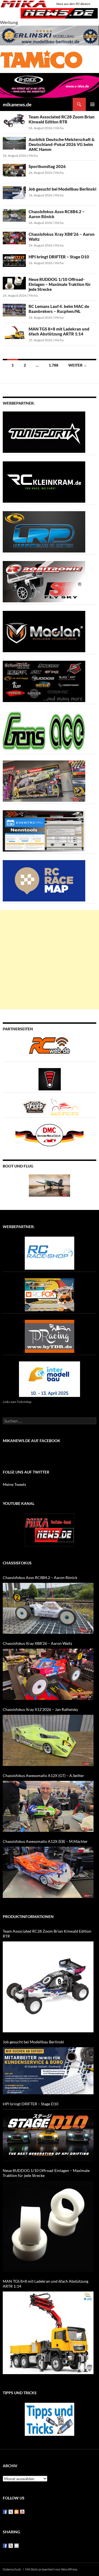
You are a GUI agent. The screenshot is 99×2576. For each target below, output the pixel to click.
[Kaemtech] (44, 681)
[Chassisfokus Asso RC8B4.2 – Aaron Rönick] (48, 1608)
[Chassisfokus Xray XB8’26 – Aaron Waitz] (48, 1674)
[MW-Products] (44, 631)
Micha (59, 128)
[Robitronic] (44, 581)
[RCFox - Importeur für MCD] (50, 1294)
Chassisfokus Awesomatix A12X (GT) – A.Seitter (43, 1775)
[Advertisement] (50, 960)
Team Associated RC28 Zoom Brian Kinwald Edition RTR (62, 119)
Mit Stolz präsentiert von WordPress (51, 2569)
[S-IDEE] (50, 85)
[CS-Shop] (44, 531)
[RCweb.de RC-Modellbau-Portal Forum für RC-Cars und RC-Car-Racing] (50, 1048)
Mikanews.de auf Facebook (31, 1441)
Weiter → (78, 365)
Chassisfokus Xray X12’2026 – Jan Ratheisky (40, 1709)
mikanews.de (17, 104)
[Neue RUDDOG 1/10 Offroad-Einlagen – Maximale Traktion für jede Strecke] (48, 2226)
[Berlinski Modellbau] (50, 35)
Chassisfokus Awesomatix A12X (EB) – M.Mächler (45, 1841)
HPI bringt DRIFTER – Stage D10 (59, 257)
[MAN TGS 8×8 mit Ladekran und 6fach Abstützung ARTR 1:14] (48, 2333)
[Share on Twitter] (11, 2546)
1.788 (53, 365)
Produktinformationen (28, 1917)
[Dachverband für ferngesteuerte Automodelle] (50, 1135)
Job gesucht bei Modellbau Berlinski (62, 189)
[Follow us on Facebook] (5, 2512)
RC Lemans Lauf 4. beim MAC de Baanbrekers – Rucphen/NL (59, 309)
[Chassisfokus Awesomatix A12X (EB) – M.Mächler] (48, 1872)
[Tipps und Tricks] (50, 2419)
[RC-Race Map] (44, 880)
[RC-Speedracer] (36, 1106)
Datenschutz (12, 2569)
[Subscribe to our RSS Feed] (16, 2512)
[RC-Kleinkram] (44, 481)
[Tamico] (41, 59)
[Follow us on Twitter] (11, 2512)
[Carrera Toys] (44, 780)
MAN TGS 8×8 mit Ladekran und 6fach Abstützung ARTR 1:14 (59, 331)
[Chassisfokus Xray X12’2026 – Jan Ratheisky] (48, 1740)
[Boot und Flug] (50, 1185)
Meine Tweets (14, 1484)
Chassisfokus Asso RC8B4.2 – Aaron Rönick (40, 1577)
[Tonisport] (44, 431)
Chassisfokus (17, 1563)
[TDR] (50, 1336)
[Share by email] (16, 2546)
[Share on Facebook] (5, 2546)
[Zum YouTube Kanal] (50, 1529)
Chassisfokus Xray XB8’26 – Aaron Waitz (37, 1643)
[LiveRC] (50, 1079)
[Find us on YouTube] (22, 2512)
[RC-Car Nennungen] (44, 830)
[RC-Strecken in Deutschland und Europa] (65, 1106)
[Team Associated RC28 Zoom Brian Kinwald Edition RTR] (48, 1987)
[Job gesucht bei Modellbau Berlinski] (48, 2071)
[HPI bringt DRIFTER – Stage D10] (48, 2135)
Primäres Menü (92, 104)
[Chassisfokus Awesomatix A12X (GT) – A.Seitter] (48, 1806)
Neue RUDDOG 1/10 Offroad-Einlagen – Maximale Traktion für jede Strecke (60, 284)
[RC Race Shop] (50, 1252)
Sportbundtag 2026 (47, 166)
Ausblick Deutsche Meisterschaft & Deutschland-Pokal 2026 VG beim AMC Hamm (62, 144)
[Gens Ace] (44, 731)
